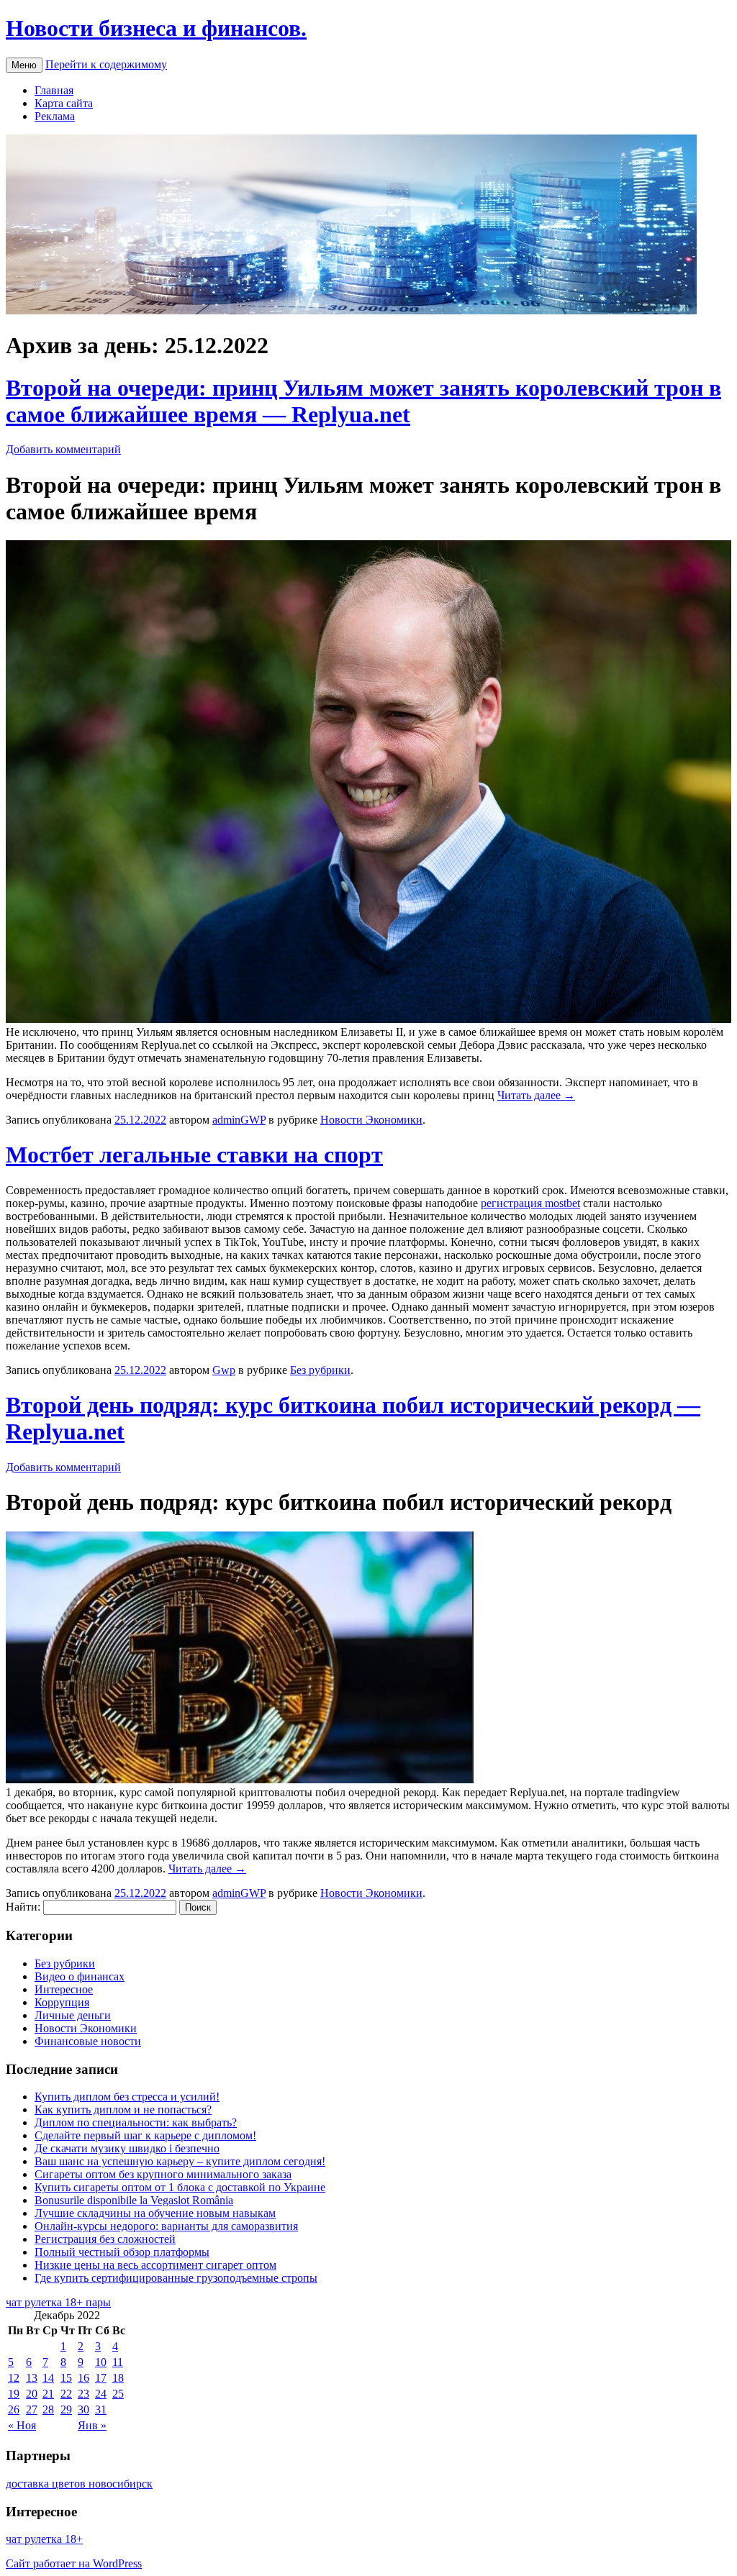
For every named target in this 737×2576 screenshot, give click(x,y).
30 (83, 2409)
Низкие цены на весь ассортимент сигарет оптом (155, 2265)
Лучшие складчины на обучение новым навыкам (155, 2213)
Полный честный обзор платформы (122, 2252)
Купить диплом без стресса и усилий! (127, 2097)
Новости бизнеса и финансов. (156, 28)
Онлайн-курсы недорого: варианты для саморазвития (166, 2226)
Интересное (64, 1989)
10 (101, 2362)
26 (14, 2409)
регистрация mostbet (530, 1203)
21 (48, 2394)
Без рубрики (320, 1370)
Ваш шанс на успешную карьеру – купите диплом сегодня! (180, 2161)
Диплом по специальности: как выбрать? (136, 2122)
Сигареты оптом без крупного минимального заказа (163, 2174)
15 (66, 2378)
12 (14, 2378)
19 (14, 2394)
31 (101, 2409)
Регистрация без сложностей (105, 2239)
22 (66, 2394)
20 (32, 2394)
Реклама (55, 116)
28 (48, 2409)
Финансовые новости (88, 2041)
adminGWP (239, 1120)
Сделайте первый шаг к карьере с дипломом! (145, 2135)
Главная (54, 90)
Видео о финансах (80, 1976)
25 (118, 2394)
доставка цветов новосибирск (79, 2484)
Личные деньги (73, 2015)
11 (118, 2362)
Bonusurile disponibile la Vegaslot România (134, 2200)
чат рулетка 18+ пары (58, 2302)
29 (66, 2409)
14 (48, 2378)
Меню (24, 65)
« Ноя (22, 2425)
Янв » (92, 2425)
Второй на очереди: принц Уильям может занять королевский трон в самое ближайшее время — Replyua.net (363, 401)
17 (101, 2378)
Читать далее (536, 1095)
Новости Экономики (371, 1120)
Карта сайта (64, 103)
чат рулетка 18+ (44, 2539)
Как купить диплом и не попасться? (123, 2110)
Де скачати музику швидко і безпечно (127, 2148)
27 (32, 2409)
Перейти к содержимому (106, 64)
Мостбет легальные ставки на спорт (194, 1155)
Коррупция (62, 2002)
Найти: (23, 1907)
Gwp (224, 1370)
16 (83, 2378)
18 (118, 2378)
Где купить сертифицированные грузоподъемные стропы (176, 2278)
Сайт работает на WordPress (74, 2563)
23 (83, 2394)
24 (101, 2394)
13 (32, 2378)
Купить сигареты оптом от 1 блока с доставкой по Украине (180, 2187)
